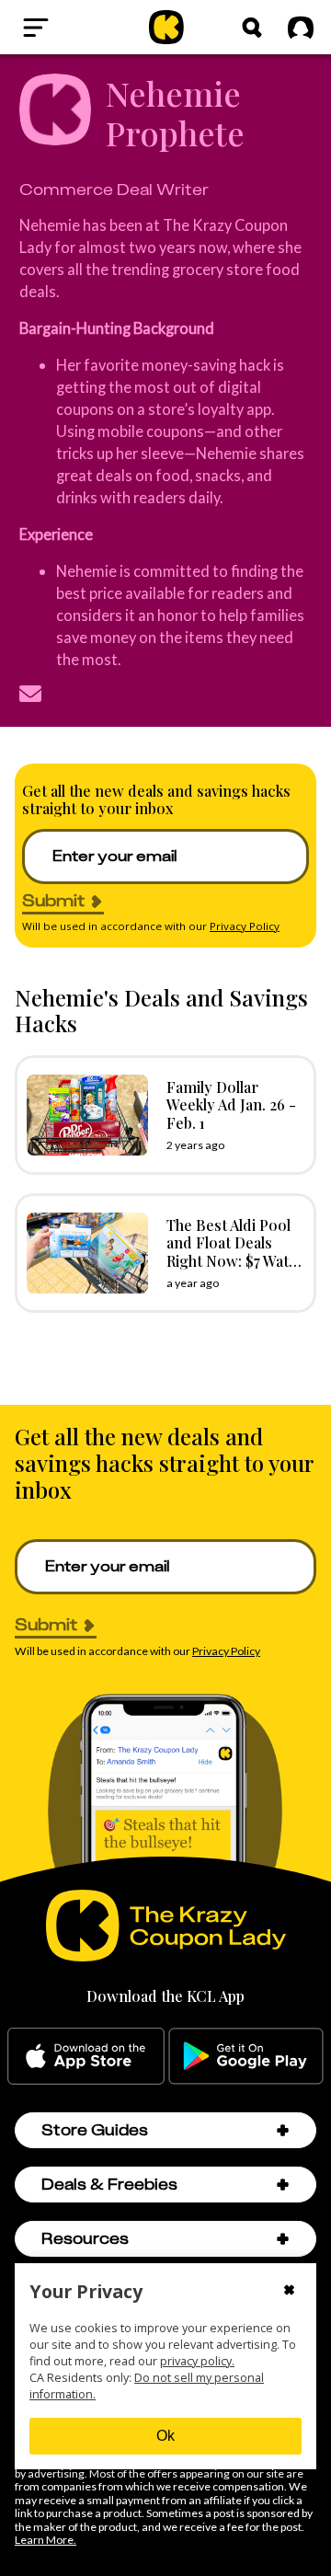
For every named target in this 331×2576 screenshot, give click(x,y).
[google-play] (246, 2056)
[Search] (252, 28)
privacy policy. (197, 2361)
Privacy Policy (245, 926)
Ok (165, 2436)
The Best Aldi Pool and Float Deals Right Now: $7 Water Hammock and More (235, 1260)
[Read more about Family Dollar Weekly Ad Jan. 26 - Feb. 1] (83, 1115)
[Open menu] (68, 28)
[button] (283, 2130)
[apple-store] (86, 2056)
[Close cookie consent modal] (289, 2292)
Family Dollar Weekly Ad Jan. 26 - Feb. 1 (231, 1104)
